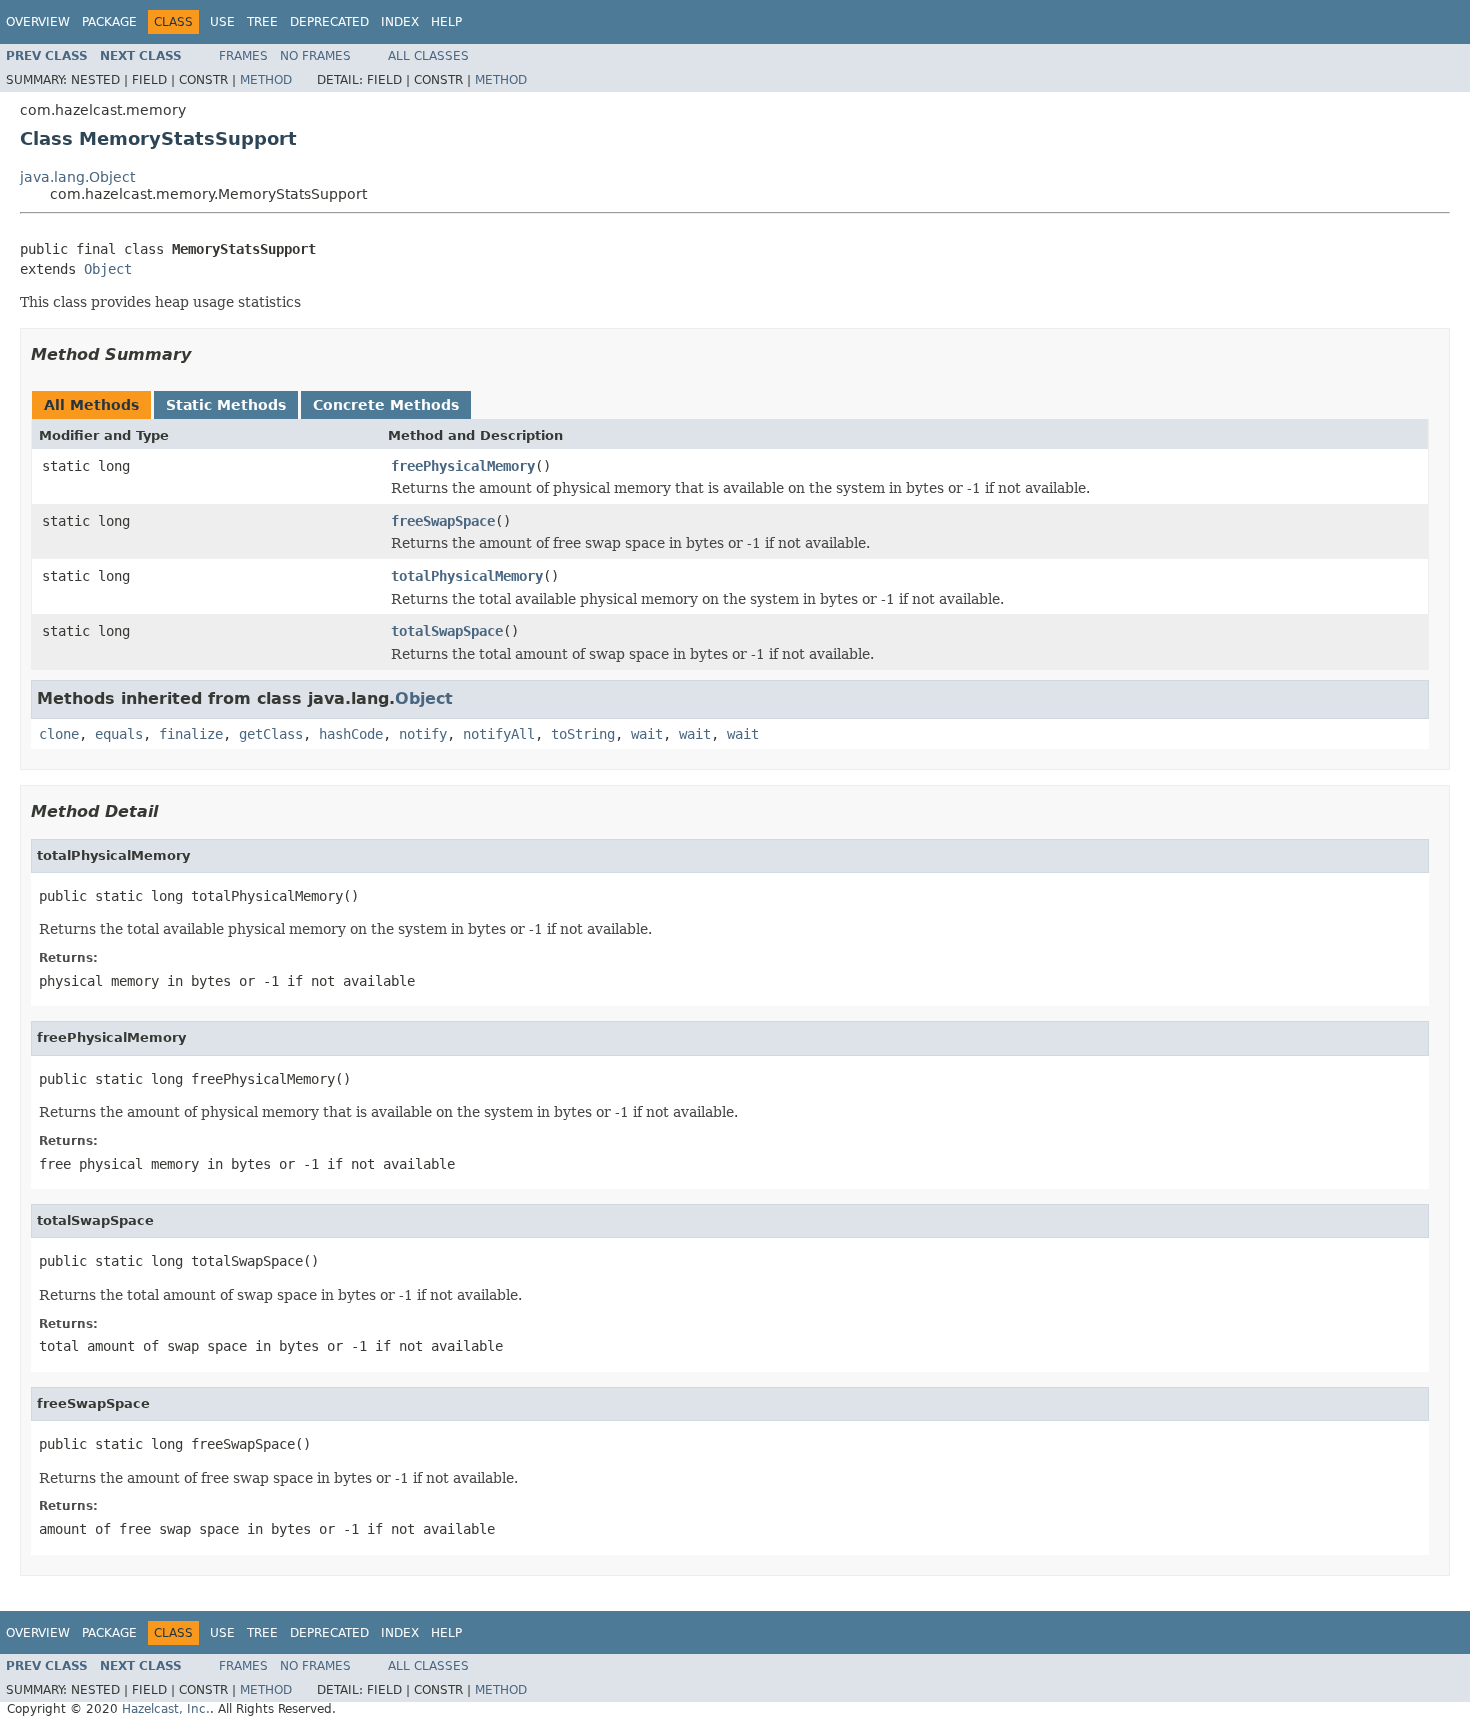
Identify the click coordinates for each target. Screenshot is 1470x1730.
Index (400, 22)
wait (647, 734)
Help (446, 22)
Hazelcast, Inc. (166, 1709)
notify (423, 734)
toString (583, 734)
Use (222, 22)
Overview (38, 22)
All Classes (428, 56)
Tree (262, 22)
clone (59, 734)
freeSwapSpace (443, 521)
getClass (271, 734)
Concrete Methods (386, 405)
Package (109, 22)
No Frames (315, 56)
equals (119, 734)
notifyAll (499, 734)
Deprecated (329, 22)
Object (108, 269)
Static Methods (226, 405)
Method (266, 80)
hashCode (351, 734)
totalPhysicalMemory (467, 576)
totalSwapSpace (447, 631)
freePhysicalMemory (463, 466)
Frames (243, 56)
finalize (191, 734)
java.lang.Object (77, 177)
